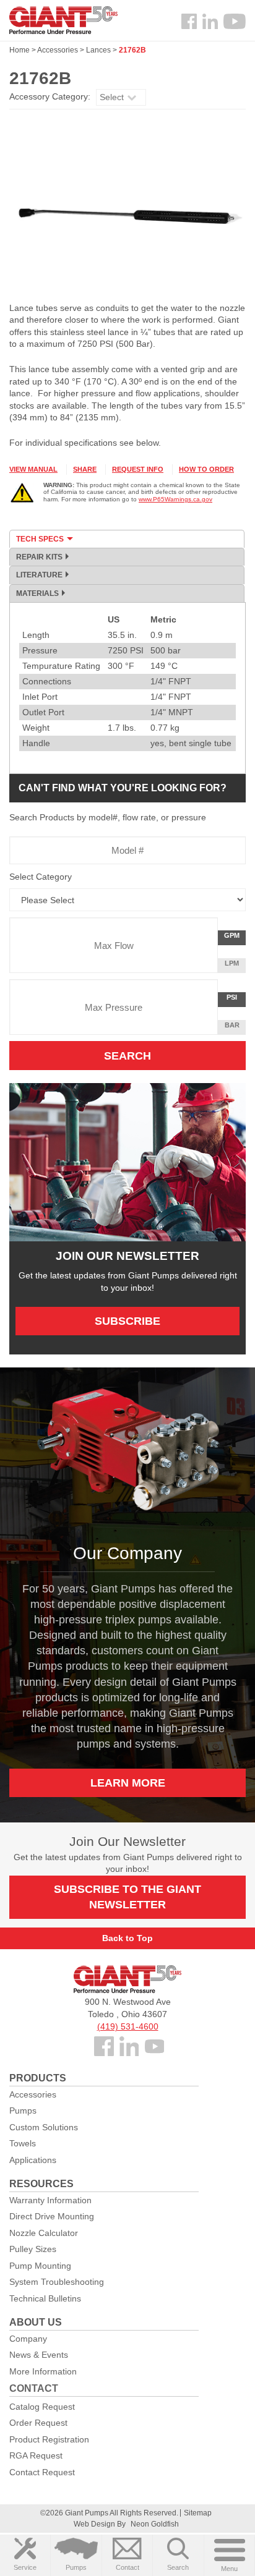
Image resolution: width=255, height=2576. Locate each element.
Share (85, 469)
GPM (235, 938)
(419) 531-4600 (128, 2026)
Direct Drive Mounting (52, 2216)
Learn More (128, 1783)
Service (25, 2567)
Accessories (58, 50)
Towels (23, 2143)
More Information (43, 2371)
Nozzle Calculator (44, 2233)
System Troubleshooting (57, 2282)
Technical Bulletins (45, 2298)
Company (28, 2339)
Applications (33, 2160)
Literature (39, 575)
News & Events (39, 2355)
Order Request (38, 2423)
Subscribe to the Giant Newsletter (127, 1897)
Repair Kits (39, 557)
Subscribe (127, 1321)
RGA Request (36, 2455)
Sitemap (198, 2513)
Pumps (76, 2567)
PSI (236, 1000)
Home (19, 50)
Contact (127, 2567)
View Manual (33, 469)
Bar (232, 1025)
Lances (98, 50)
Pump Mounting (40, 2266)
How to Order (206, 469)
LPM (235, 966)
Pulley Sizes (33, 2249)
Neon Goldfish (155, 2524)
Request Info (138, 469)
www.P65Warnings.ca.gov (175, 499)
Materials (37, 593)
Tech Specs (40, 539)
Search (178, 2567)
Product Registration (49, 2439)
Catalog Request (42, 2407)
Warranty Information (50, 2200)
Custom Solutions (44, 2127)
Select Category (41, 877)
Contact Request (42, 2472)
